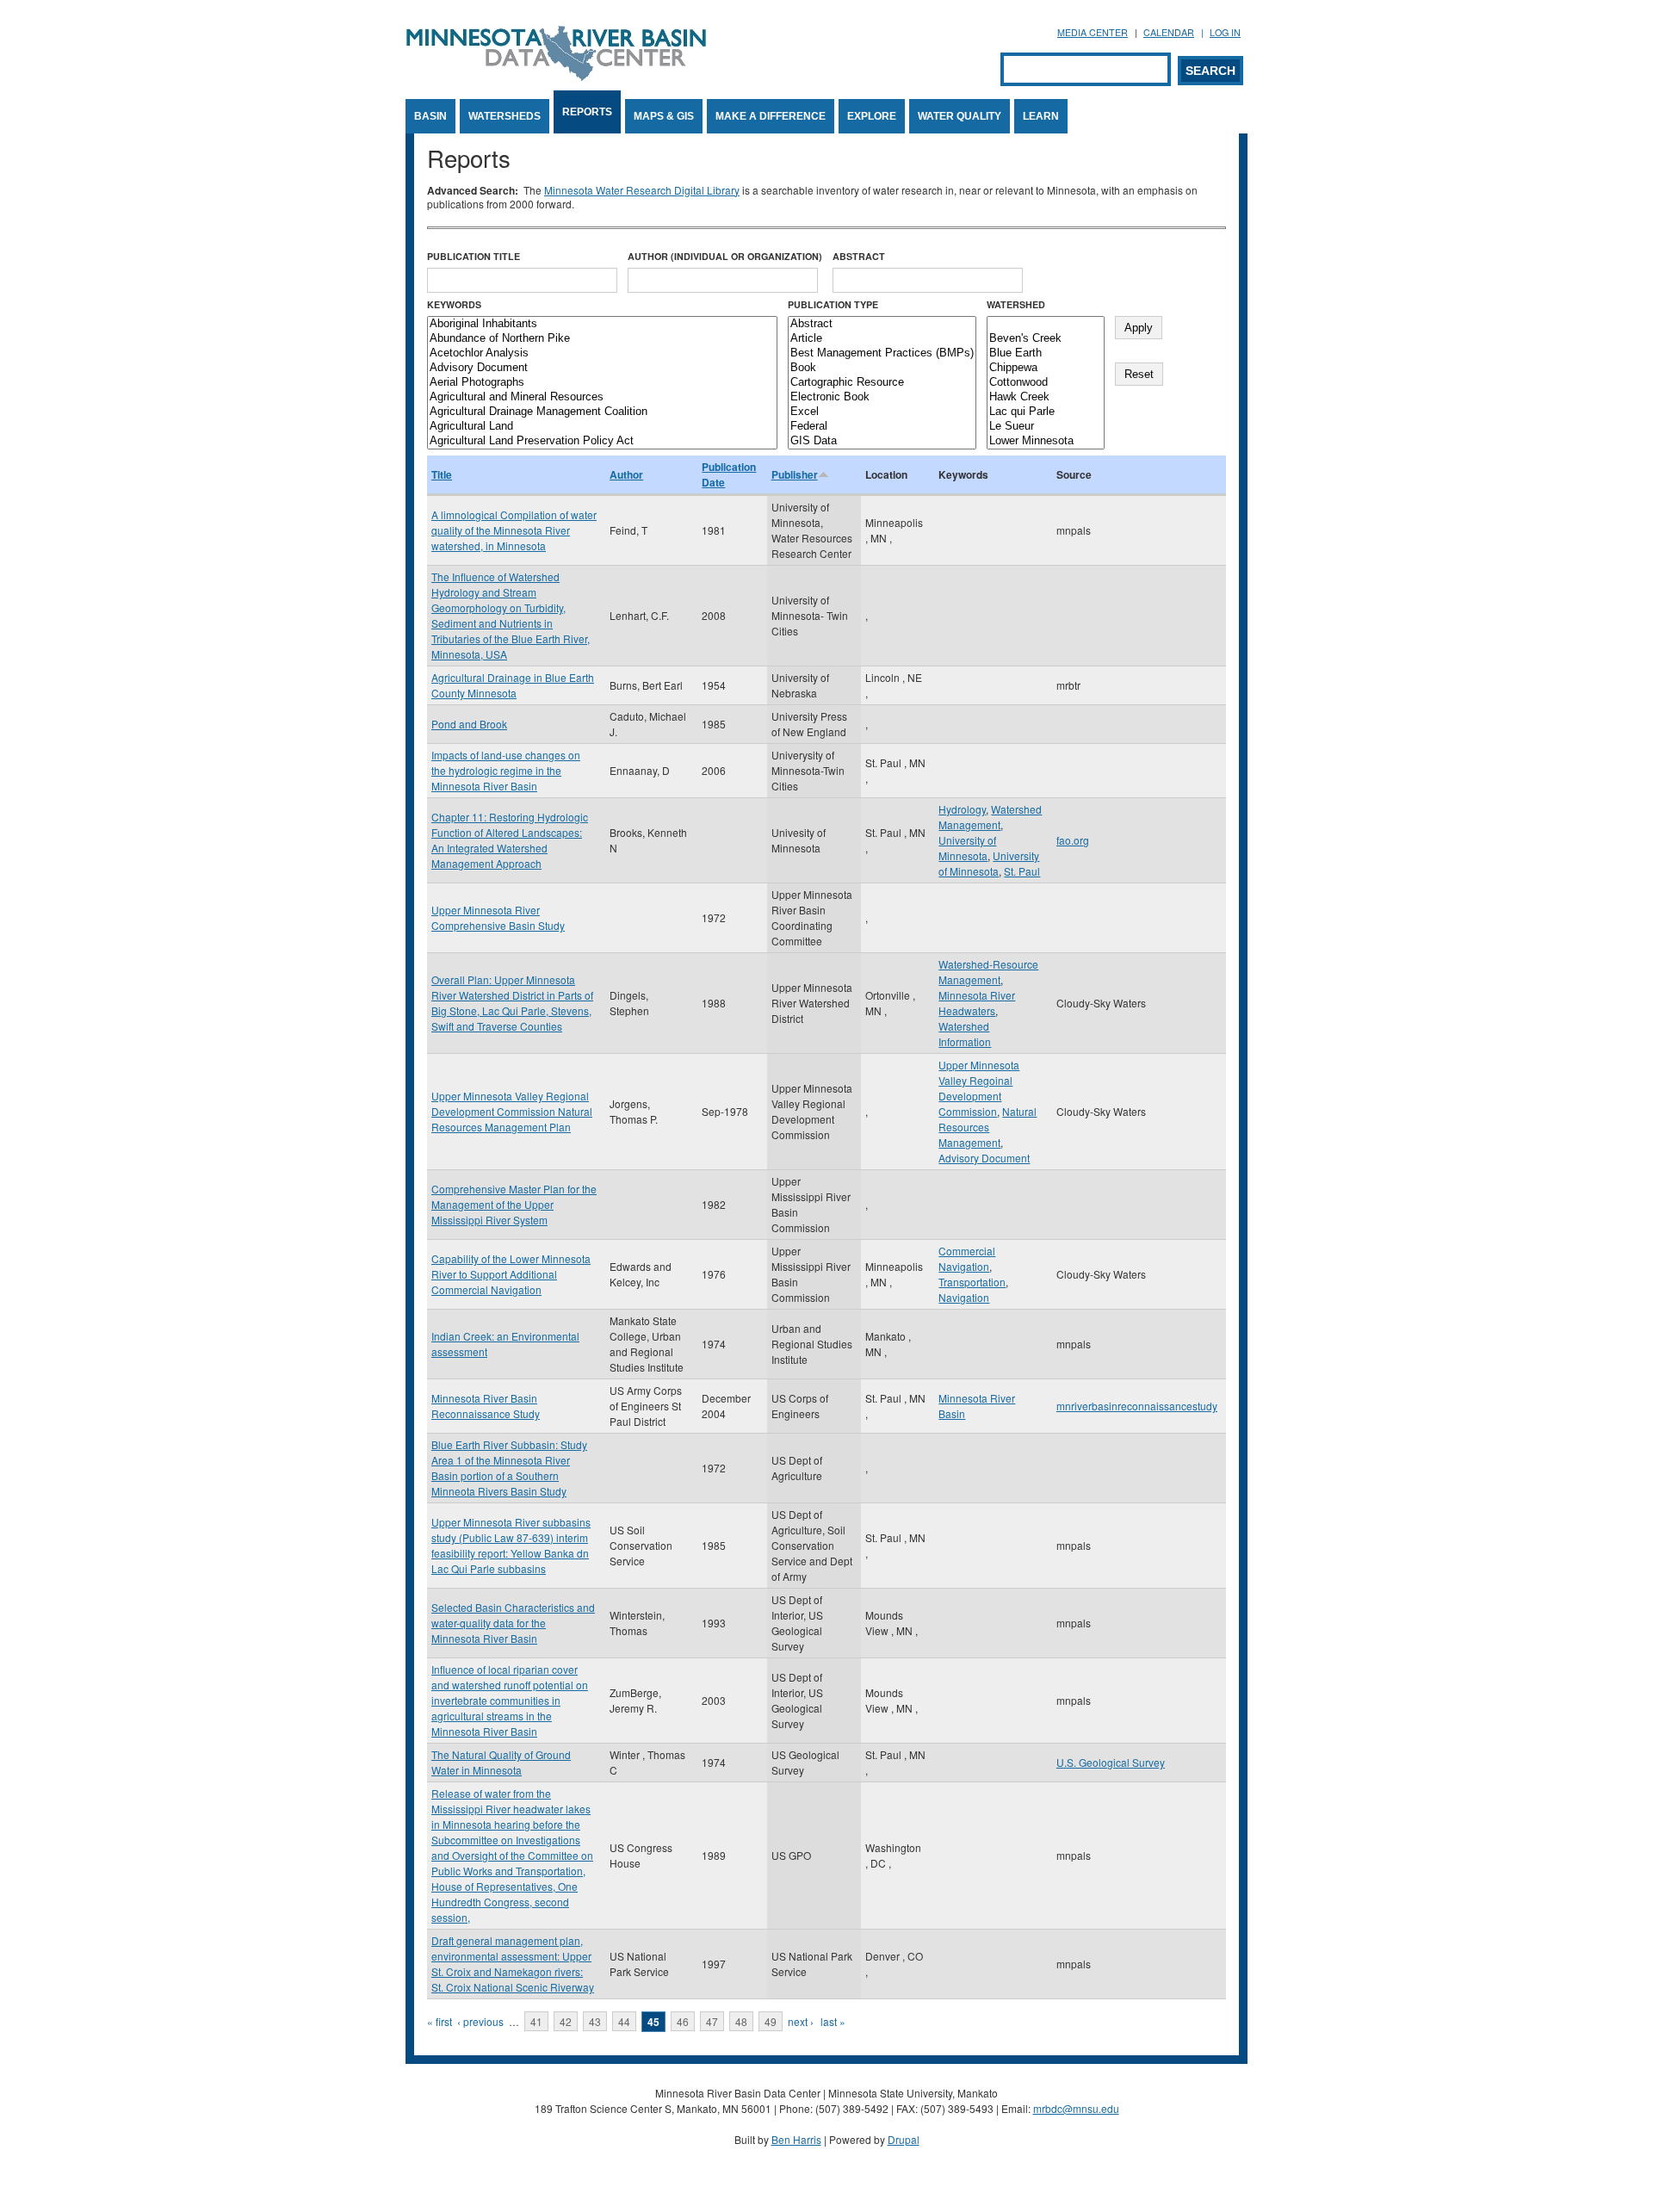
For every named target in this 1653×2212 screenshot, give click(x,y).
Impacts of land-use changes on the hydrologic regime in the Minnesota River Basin (506, 770)
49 (771, 2021)
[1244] (1046, 324)
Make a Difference (771, 116)
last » (833, 2021)
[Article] (882, 339)
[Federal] (882, 427)
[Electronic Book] (882, 397)
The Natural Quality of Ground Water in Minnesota (501, 1762)
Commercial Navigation (967, 1258)
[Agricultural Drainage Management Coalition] (602, 412)
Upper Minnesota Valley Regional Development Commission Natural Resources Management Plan (512, 1111)
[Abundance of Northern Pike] (602, 339)
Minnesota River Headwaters (977, 1003)
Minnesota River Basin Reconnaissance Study (486, 1406)
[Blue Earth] (1046, 353)
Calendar (1169, 32)
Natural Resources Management (987, 1127)
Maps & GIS (664, 116)
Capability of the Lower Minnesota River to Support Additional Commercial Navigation (511, 1274)
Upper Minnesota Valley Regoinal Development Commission (979, 1088)
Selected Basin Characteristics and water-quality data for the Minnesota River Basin (513, 1623)
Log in (1225, 32)
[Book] (882, 368)
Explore (872, 116)
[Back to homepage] (556, 76)
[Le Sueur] (1046, 427)
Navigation (964, 1297)
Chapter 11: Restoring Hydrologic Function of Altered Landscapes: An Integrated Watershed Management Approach (510, 840)
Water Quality (960, 116)
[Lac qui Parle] (1046, 412)
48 (741, 2021)
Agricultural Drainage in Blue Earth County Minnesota (513, 685)
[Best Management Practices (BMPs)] (882, 353)
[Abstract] (882, 324)
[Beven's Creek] (1046, 339)
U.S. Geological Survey (1111, 1762)
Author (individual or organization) (725, 256)
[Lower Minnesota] (1046, 441)
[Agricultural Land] (602, 427)
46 (683, 2021)
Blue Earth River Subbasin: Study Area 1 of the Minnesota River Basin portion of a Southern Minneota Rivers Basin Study (509, 1468)
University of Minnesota (967, 848)
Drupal (904, 2139)
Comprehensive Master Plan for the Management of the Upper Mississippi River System (514, 1204)
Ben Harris (796, 2139)
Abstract (859, 256)
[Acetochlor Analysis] (602, 353)
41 (536, 2021)
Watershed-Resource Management (988, 972)
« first (440, 2021)
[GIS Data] (882, 441)
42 (566, 2021)
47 (712, 2021)
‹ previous (480, 2021)
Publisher (795, 474)
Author (626, 474)
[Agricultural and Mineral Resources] (602, 397)
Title (442, 474)
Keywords (454, 304)
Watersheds (505, 116)
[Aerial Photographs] (602, 383)
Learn (1041, 116)
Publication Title (474, 256)
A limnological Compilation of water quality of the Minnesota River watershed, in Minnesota (514, 530)
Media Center (1093, 32)
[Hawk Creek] (1046, 397)
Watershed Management (990, 817)
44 (624, 2021)
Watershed (1016, 304)
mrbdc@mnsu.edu (1076, 2108)
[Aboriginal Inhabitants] (602, 324)
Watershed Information (965, 1034)
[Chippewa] (1046, 368)
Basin (430, 116)
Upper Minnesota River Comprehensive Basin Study (498, 917)
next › (801, 2021)
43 (595, 2021)
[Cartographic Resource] (882, 383)
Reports (587, 112)
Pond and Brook (469, 724)
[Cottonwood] (1046, 383)
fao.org (1073, 840)
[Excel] (882, 412)
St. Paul (1022, 871)
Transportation (972, 1282)
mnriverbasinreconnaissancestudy (1137, 1406)
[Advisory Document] (602, 368)
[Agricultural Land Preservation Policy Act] (602, 441)
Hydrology (962, 809)
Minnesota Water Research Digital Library (642, 190)
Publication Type (833, 304)
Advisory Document (984, 1158)
